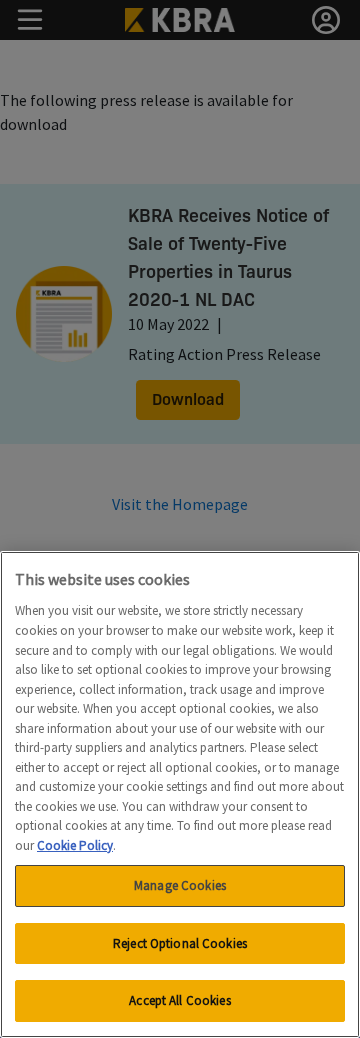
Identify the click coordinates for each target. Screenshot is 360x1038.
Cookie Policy (75, 845)
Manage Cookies (180, 885)
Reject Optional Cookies (180, 943)
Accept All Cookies (179, 1000)
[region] (180, 794)
